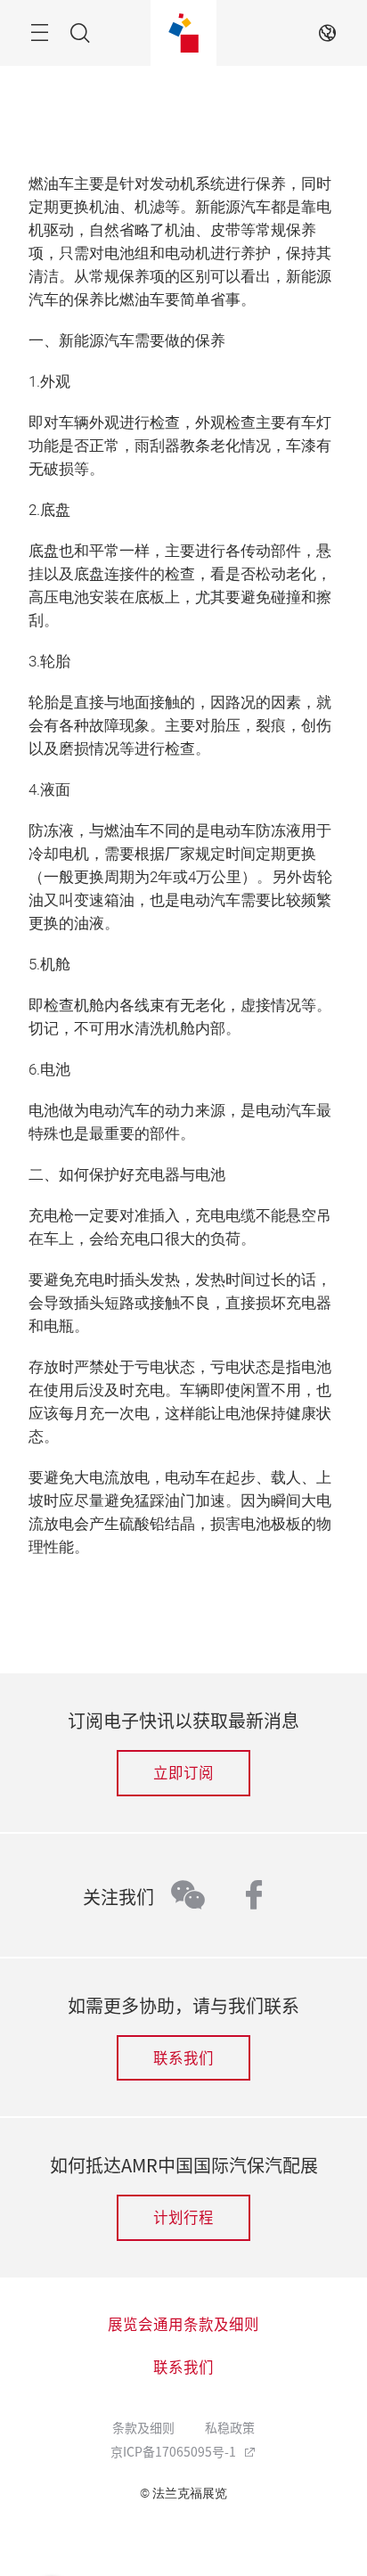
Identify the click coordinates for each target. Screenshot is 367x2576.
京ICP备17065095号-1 (175, 2451)
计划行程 (183, 2217)
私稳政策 (230, 2427)
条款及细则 (143, 2427)
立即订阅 (183, 1772)
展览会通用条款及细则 (183, 2324)
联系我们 (183, 2057)
